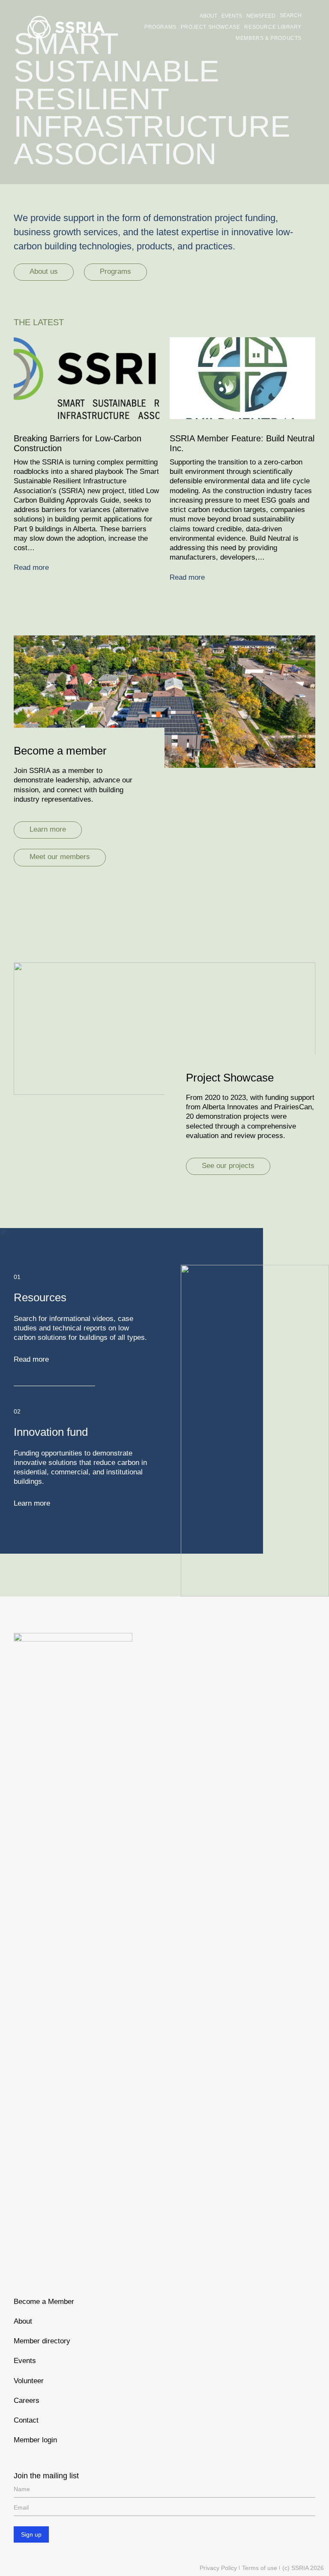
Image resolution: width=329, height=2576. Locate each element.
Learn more (48, 829)
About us (44, 271)
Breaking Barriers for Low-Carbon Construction (78, 443)
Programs (115, 271)
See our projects (228, 1166)
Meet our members (60, 857)
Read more (31, 568)
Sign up (31, 2534)
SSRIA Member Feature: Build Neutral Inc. (242, 443)
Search (291, 15)
